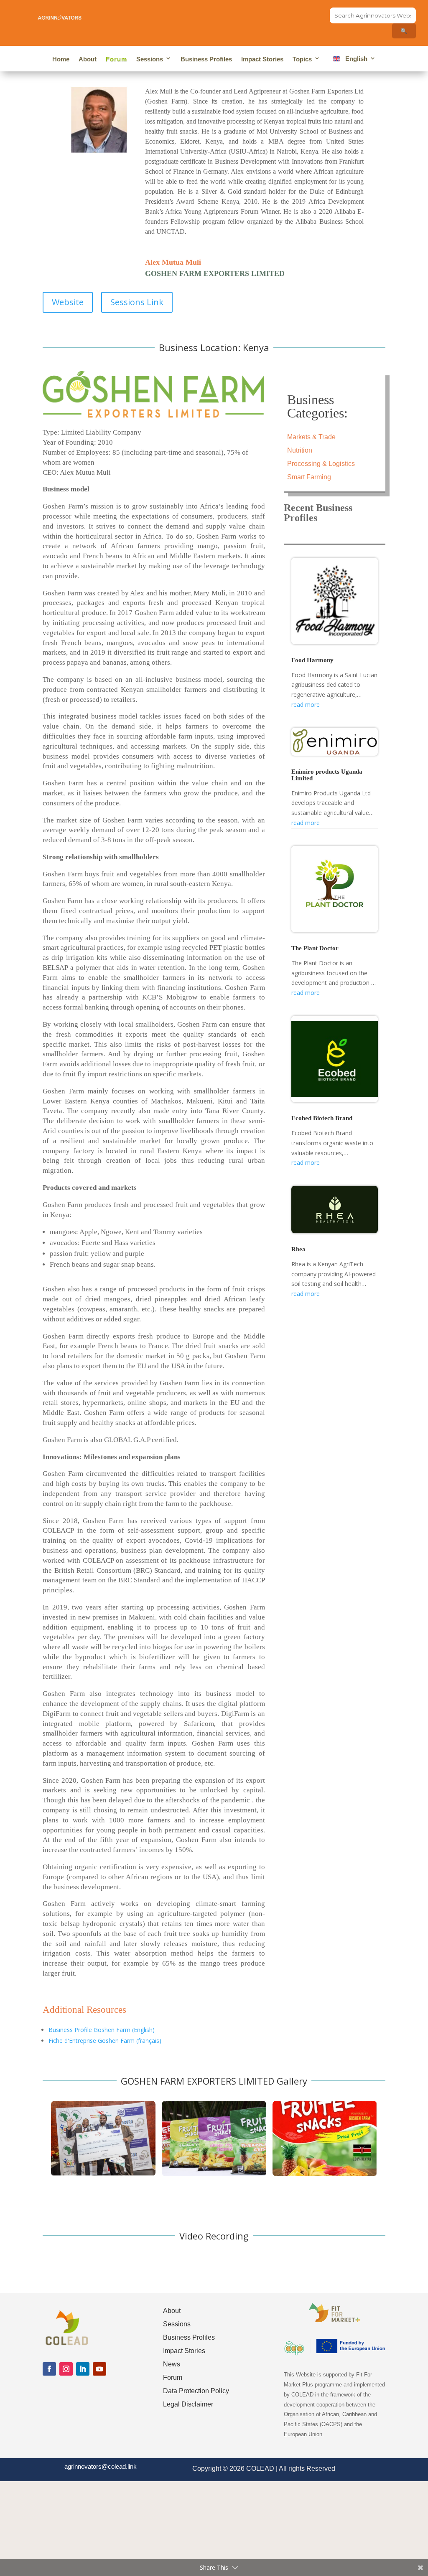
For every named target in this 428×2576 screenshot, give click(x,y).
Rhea (298, 1249)
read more (306, 705)
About (88, 59)
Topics (302, 59)
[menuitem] (353, 60)
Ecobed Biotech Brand (322, 1118)
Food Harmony (312, 660)
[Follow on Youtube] (99, 2369)
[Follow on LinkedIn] (83, 2369)
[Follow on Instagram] (66, 2369)
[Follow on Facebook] (49, 2369)
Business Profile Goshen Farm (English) (102, 2030)
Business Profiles (206, 59)
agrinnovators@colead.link (101, 2466)
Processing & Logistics (321, 464)
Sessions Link (137, 302)
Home (61, 59)
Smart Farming (309, 477)
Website (68, 302)
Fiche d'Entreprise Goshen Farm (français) (105, 2041)
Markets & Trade (311, 437)
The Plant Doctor (315, 948)
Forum (116, 59)
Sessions (150, 59)
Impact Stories (262, 59)
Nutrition (300, 450)
